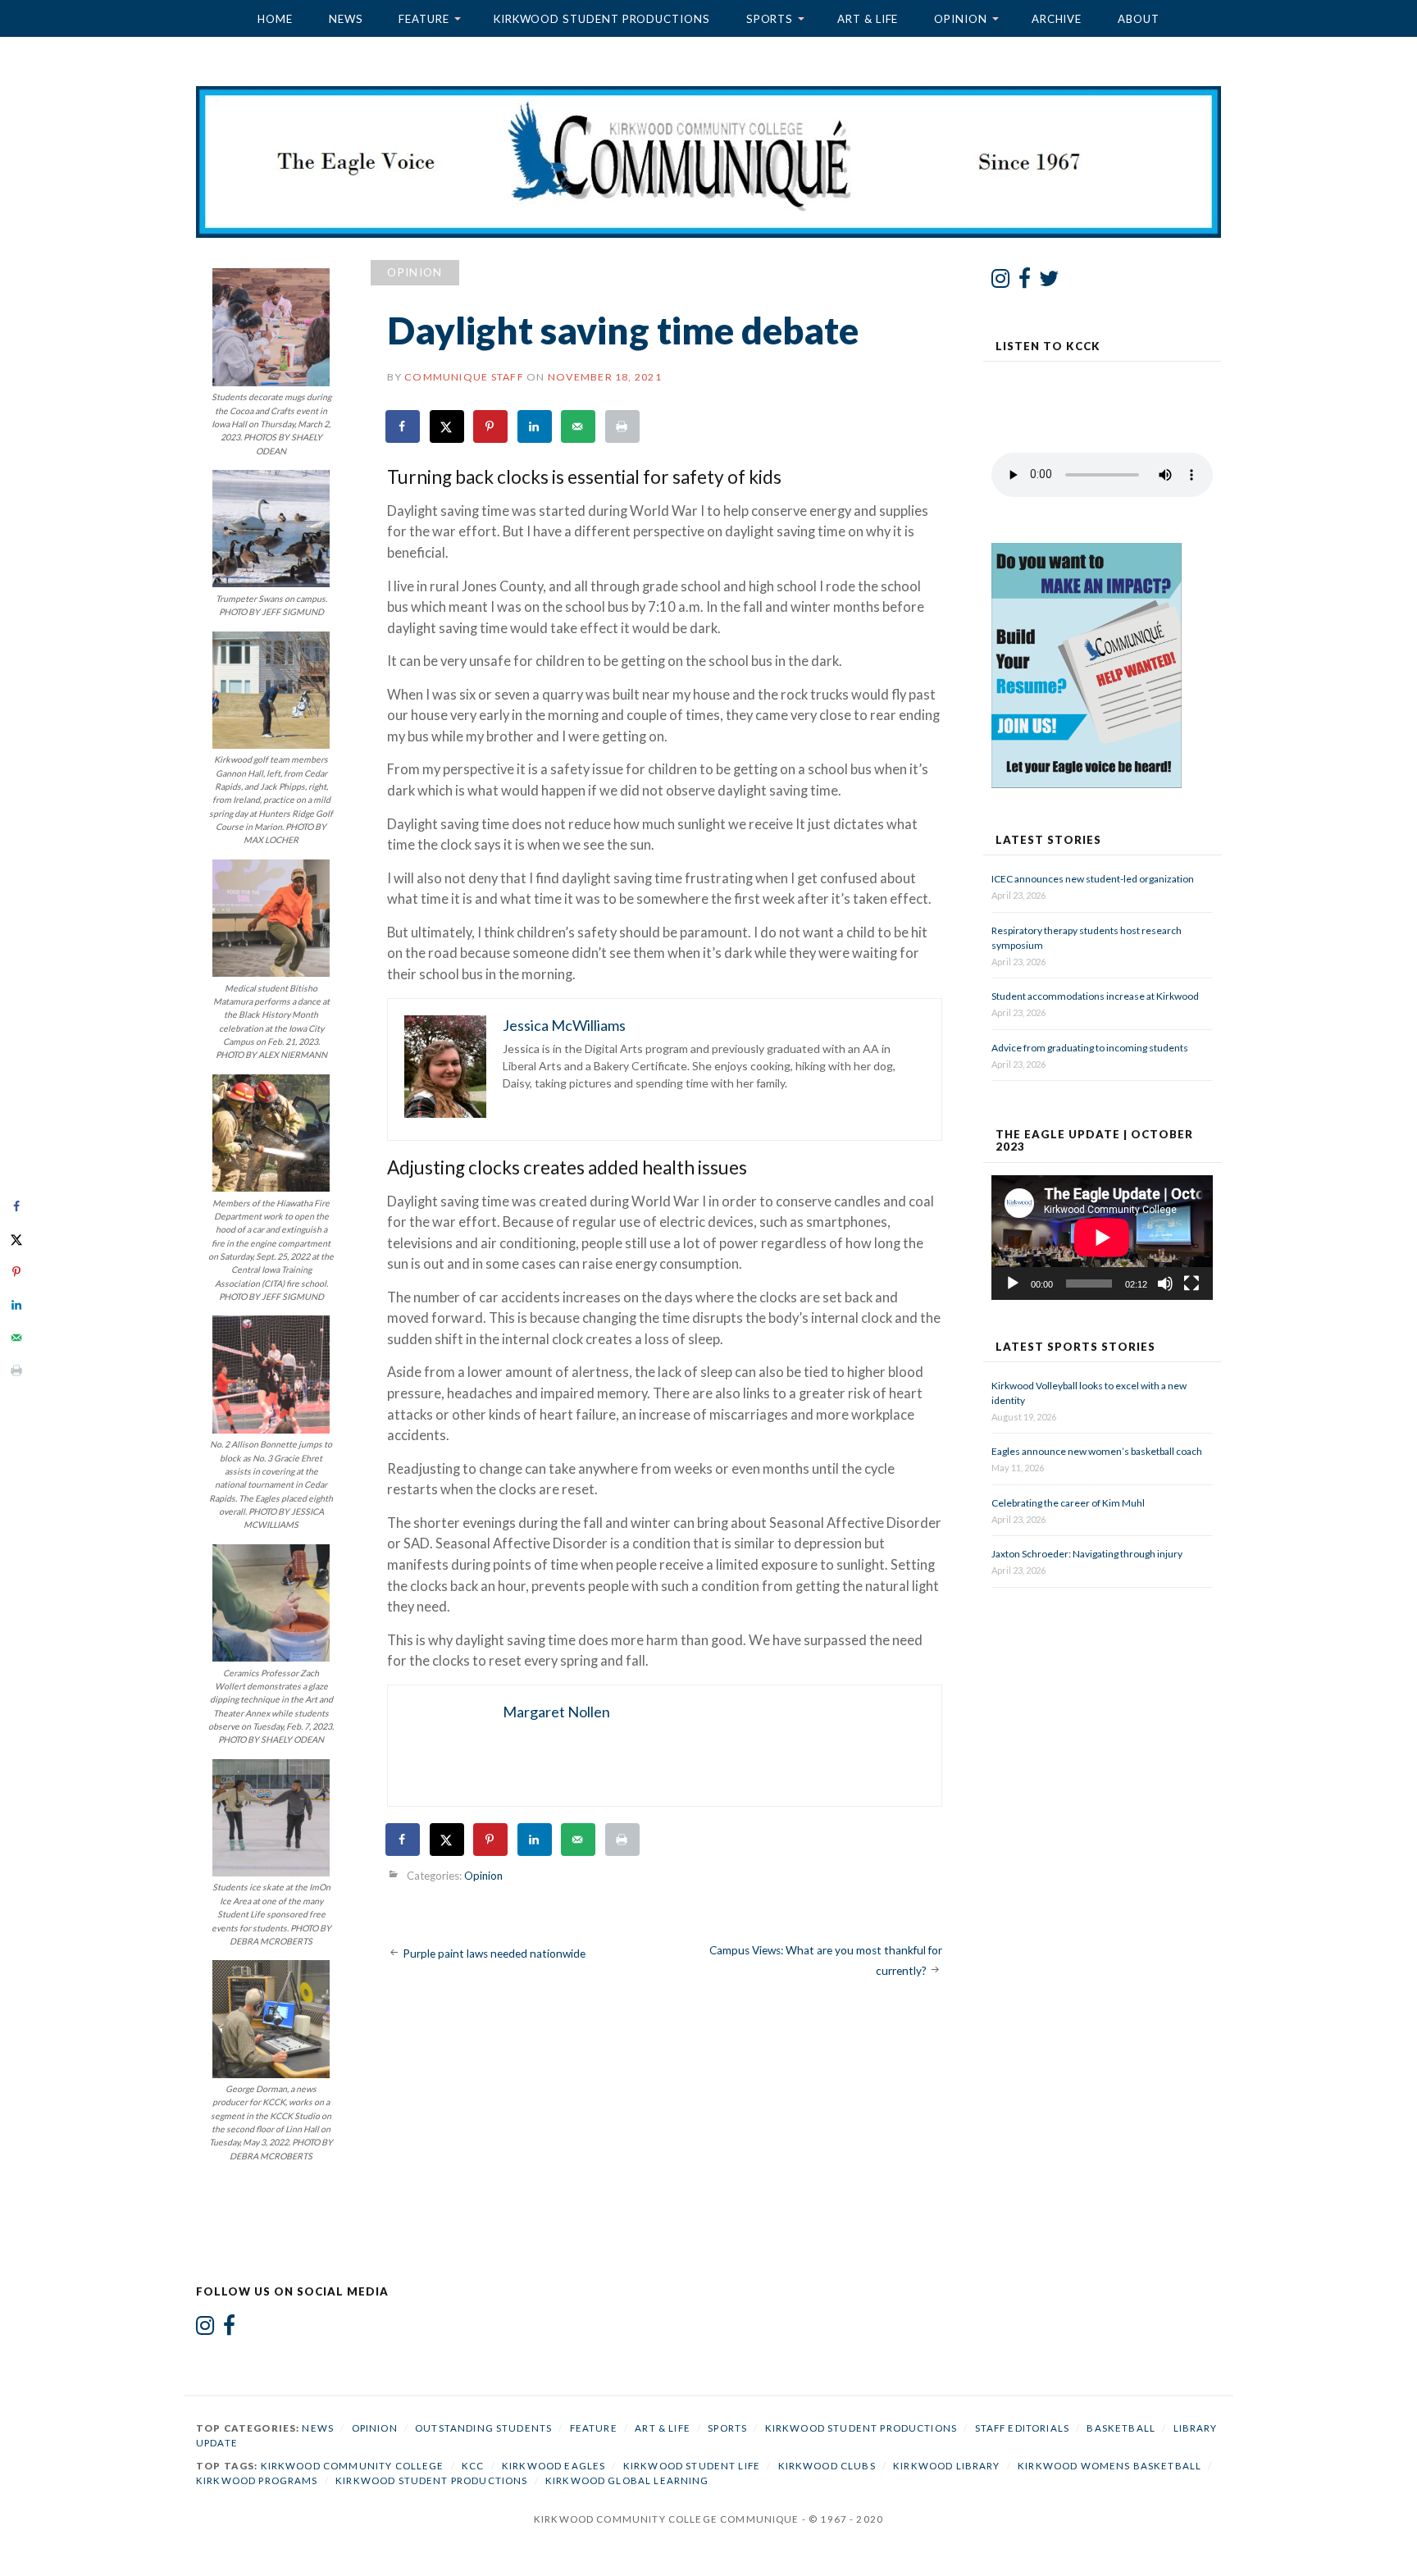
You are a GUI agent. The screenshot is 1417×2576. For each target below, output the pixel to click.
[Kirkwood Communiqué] (709, 162)
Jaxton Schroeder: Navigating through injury (1087, 1554)
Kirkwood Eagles (554, 2466)
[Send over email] (579, 426)
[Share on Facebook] (403, 426)
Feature (424, 19)
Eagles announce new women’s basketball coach (1097, 1451)
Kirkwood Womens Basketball (1109, 2466)
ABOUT (1139, 19)
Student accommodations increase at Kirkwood (1096, 996)
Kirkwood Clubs (827, 2466)
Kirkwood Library (946, 2466)
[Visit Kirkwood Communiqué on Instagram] (1001, 282)
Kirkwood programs (257, 2480)
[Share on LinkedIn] (535, 426)
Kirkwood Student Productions (602, 19)
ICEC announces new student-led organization (1093, 879)
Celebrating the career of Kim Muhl (1068, 1503)
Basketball (1121, 2428)
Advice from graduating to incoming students (1090, 1048)
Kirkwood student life (692, 2466)
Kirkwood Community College (353, 2466)
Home (275, 19)
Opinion (960, 19)
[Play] (1013, 1283)
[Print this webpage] (623, 426)
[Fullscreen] (1191, 1283)
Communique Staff (464, 377)
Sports (770, 19)
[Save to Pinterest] (491, 426)
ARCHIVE (1057, 19)
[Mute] (1165, 1283)
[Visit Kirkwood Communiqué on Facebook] (1025, 282)
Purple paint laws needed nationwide (494, 1954)
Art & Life (868, 19)
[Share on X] (448, 426)
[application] (1102, 1238)
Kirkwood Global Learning (627, 2480)
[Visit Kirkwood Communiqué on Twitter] (1049, 282)
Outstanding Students (483, 2428)
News (346, 19)
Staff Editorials (1022, 2428)
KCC (473, 2466)
